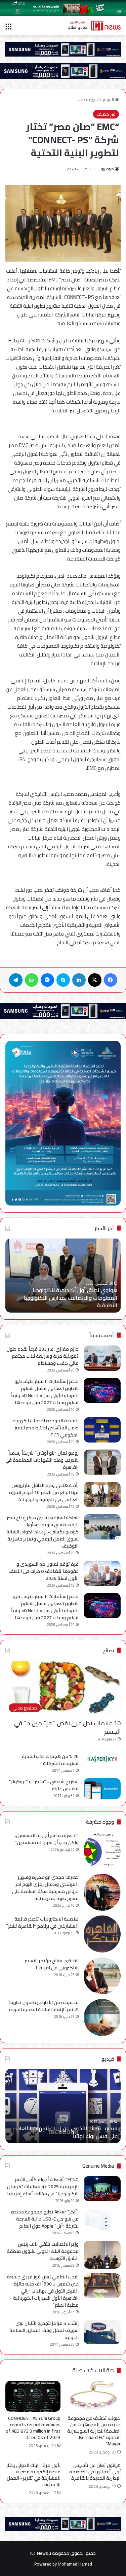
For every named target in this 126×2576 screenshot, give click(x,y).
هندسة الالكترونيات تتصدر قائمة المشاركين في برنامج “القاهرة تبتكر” (42, 1922)
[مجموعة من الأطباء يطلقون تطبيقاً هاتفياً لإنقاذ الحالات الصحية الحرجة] (102, 2018)
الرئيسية (107, 99)
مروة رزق (107, 169)
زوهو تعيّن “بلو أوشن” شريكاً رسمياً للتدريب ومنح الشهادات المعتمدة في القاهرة (42, 1460)
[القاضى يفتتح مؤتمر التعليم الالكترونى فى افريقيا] (102, 1976)
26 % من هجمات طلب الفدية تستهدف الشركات (50, 1760)
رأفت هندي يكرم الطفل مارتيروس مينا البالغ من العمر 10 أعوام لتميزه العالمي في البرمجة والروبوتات (44, 1492)
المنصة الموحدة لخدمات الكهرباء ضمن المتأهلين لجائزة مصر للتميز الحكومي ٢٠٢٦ (45, 1428)
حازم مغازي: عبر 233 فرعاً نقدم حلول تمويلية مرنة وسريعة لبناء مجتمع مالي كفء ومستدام (43, 1356)
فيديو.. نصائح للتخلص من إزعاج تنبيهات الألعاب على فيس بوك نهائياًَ (66, 2132)
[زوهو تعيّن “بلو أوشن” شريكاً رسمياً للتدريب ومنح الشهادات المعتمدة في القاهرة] (102, 1462)
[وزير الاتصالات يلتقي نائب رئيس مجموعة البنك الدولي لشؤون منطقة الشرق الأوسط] (102, 2255)
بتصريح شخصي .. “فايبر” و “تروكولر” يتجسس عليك (44, 1785)
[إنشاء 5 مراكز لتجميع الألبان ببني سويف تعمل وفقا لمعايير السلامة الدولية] (102, 2332)
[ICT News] (94, 26)
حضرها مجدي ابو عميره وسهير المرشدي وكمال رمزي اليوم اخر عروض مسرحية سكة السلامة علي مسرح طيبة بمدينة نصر (45, 1888)
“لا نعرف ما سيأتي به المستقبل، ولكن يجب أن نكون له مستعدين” (47, 1839)
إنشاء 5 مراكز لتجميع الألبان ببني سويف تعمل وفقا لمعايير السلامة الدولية (44, 2330)
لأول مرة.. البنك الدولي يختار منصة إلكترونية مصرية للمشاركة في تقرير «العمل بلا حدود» (33, 2475)
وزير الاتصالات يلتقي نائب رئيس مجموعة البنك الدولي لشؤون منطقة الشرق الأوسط (43, 2251)
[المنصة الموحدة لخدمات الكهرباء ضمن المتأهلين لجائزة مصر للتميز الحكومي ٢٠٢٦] (102, 1430)
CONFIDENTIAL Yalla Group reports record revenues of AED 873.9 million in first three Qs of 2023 (33, 2428)
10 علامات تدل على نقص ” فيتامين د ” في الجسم (67, 1727)
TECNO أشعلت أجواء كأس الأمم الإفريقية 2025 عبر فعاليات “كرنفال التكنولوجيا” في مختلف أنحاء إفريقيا (43, 2187)
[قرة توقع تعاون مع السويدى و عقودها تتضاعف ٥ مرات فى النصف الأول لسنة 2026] (102, 1573)
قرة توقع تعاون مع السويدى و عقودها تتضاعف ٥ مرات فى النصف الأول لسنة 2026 (44, 1571)
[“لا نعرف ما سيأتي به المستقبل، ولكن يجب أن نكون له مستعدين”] (102, 1851)
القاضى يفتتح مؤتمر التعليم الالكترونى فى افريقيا (52, 1964)
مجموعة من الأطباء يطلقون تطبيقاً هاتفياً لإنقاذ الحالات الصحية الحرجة (44, 2006)
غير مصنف (87, 99)
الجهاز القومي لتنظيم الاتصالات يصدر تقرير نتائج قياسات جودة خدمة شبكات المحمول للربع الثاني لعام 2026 (57, 1298)
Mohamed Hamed (75, 2564)
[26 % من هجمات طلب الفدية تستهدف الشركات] (102, 1759)
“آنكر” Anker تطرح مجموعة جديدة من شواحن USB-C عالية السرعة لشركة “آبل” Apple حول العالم (45, 2219)
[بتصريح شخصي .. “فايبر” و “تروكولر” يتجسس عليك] (102, 1789)
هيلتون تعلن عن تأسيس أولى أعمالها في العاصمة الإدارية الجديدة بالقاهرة (95, 2472)
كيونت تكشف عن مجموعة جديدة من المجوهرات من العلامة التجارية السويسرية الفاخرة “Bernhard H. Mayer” (94, 2431)
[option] (63, 2106)
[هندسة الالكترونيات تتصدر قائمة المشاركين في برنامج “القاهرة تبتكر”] (102, 1934)
